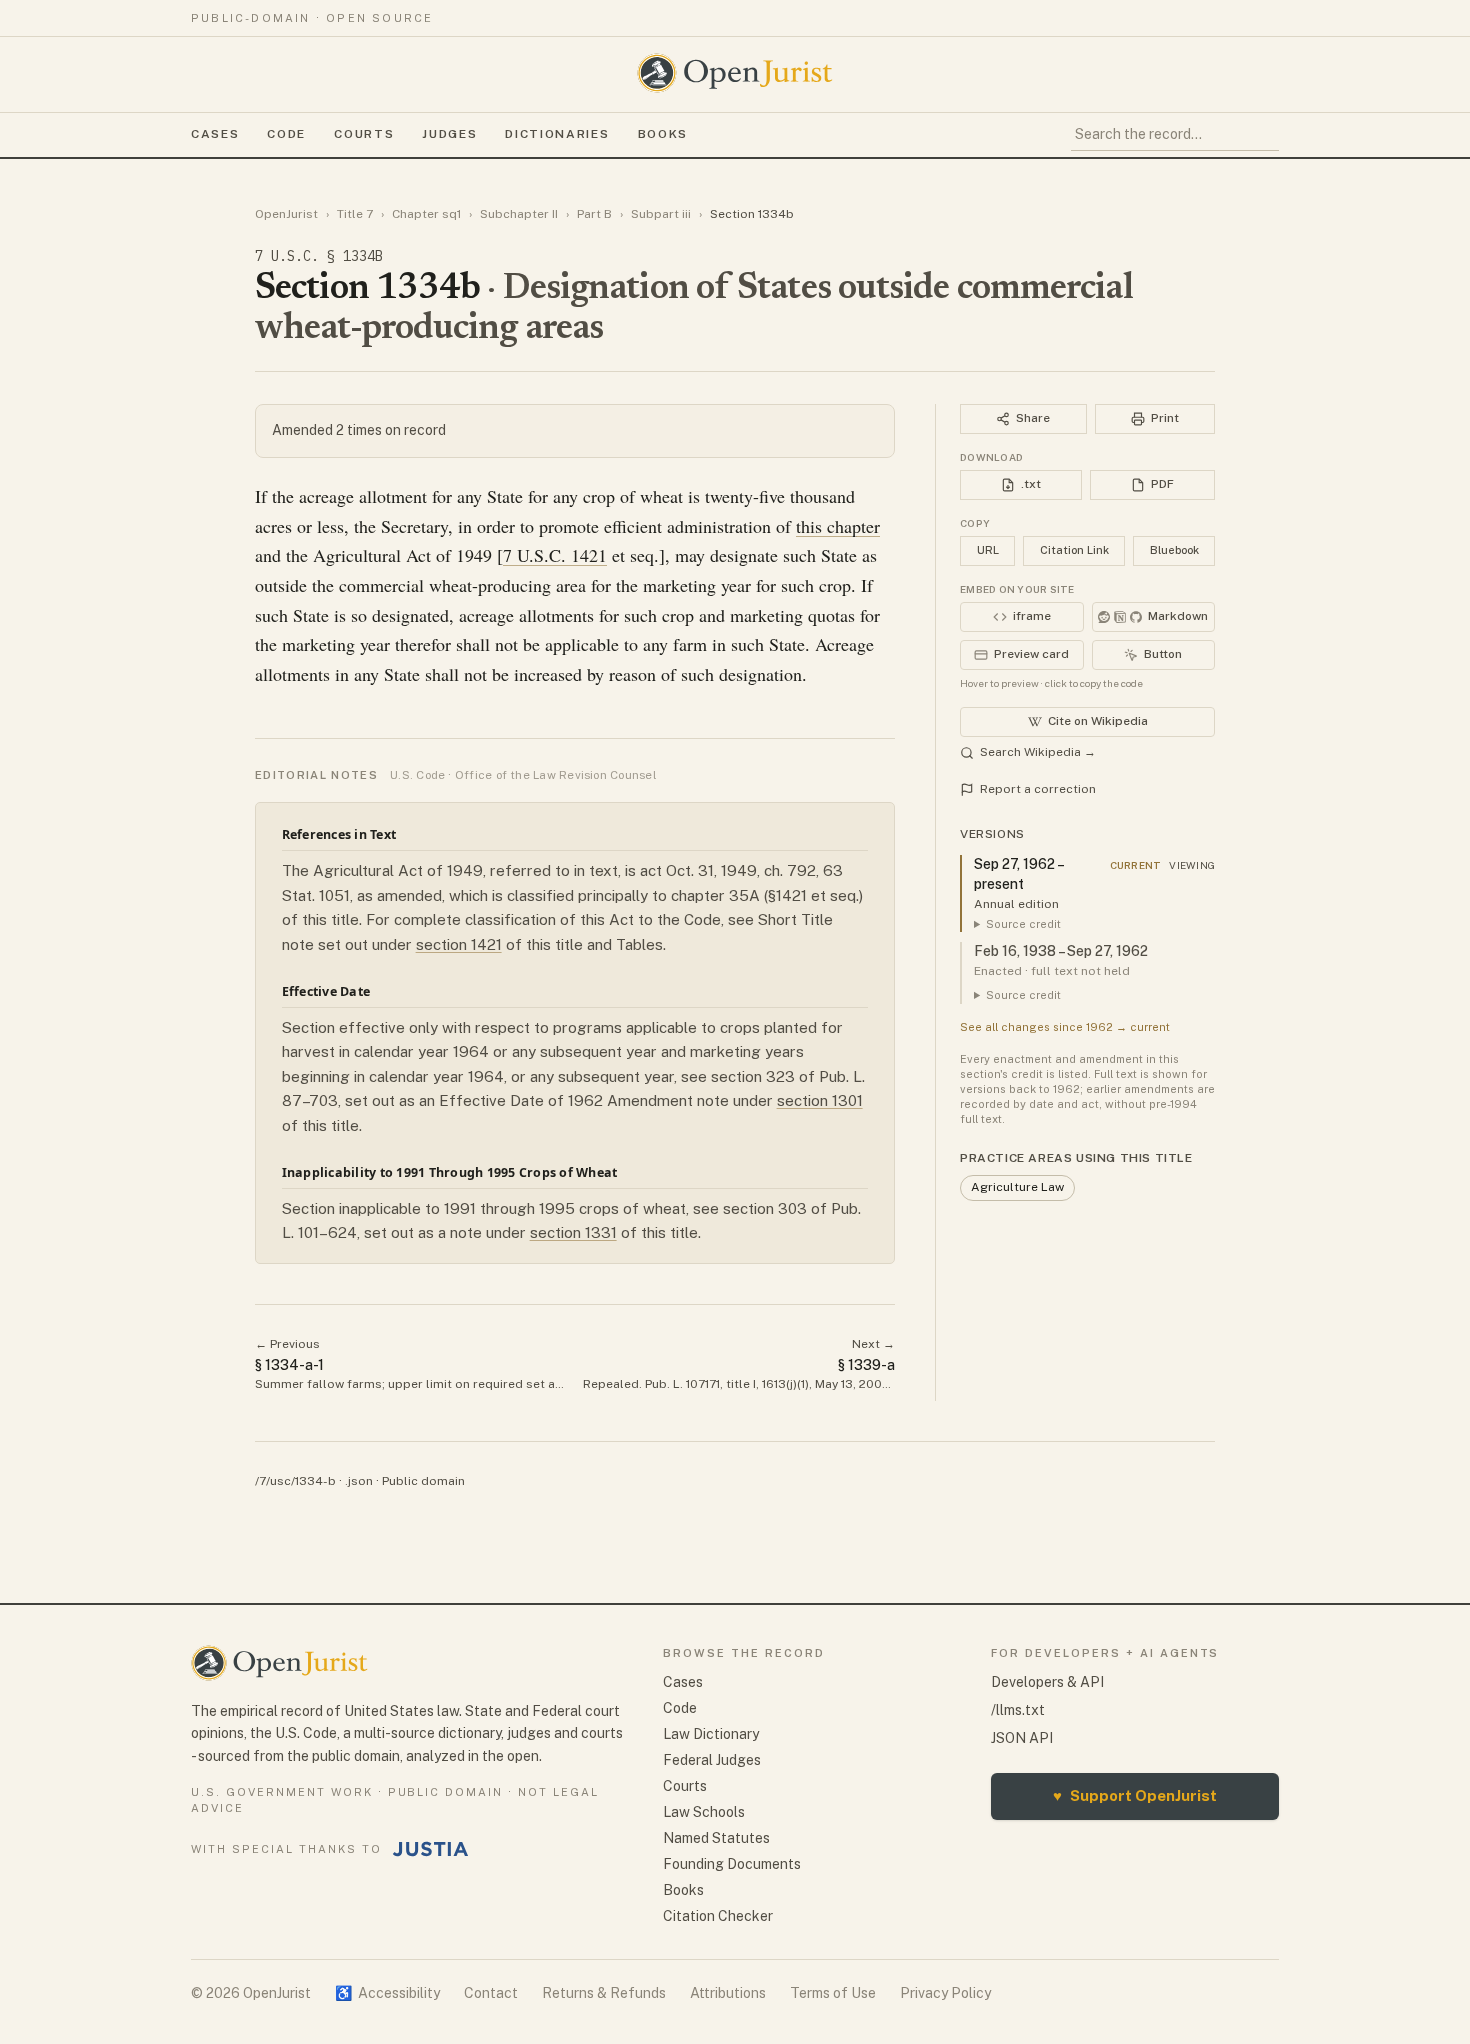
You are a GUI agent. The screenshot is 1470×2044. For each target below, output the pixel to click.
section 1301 (820, 1100)
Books (663, 134)
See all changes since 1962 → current (1065, 1027)
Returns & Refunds (604, 1993)
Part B (594, 214)
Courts (364, 134)
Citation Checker (718, 1916)
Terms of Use (833, 1993)
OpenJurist (286, 214)
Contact (491, 1993)
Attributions (728, 1993)
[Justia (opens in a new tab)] (431, 1849)
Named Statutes (716, 1838)
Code (286, 134)
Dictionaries (557, 134)
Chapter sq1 (426, 214)
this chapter (838, 526)
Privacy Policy (945, 1993)
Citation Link (1074, 550)
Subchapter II (519, 214)
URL (988, 550)
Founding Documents (732, 1864)
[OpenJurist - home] (735, 73)
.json (359, 1481)
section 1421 (459, 944)
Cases (215, 134)
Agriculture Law (1017, 1187)
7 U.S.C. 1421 (555, 555)
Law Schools (704, 1812)
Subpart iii (661, 214)
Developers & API (1047, 1682)
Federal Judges (712, 1760)
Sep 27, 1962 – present (1018, 874)
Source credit (1023, 924)
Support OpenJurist (1135, 1795)
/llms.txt (1018, 1710)
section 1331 (573, 1232)
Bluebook (1174, 550)
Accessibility (387, 1993)
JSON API (1022, 1738)
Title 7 (355, 214)
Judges (449, 134)
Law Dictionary (711, 1734)
